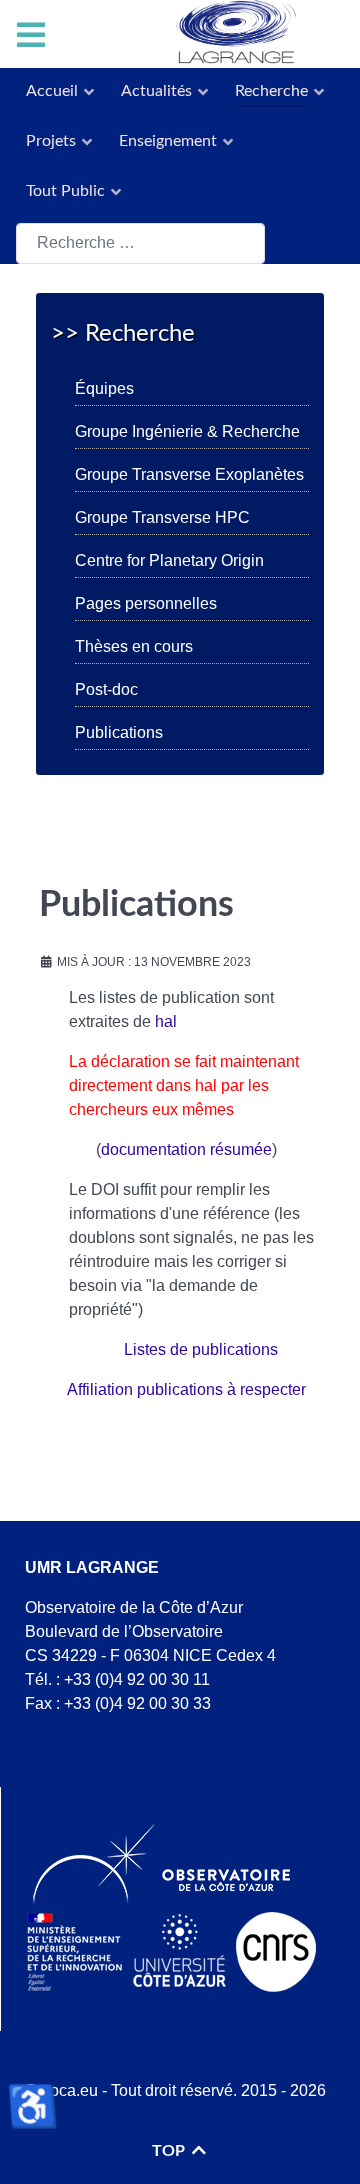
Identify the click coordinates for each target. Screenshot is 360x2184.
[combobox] (140, 243)
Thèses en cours (134, 646)
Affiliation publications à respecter (186, 1389)
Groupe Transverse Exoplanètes (189, 474)
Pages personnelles (146, 603)
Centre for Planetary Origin (169, 560)
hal (166, 1021)
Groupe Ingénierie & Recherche (187, 431)
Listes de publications (201, 1349)
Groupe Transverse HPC (162, 517)
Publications (119, 732)
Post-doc (106, 689)
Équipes (104, 388)
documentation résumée (186, 1149)
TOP (170, 2151)
